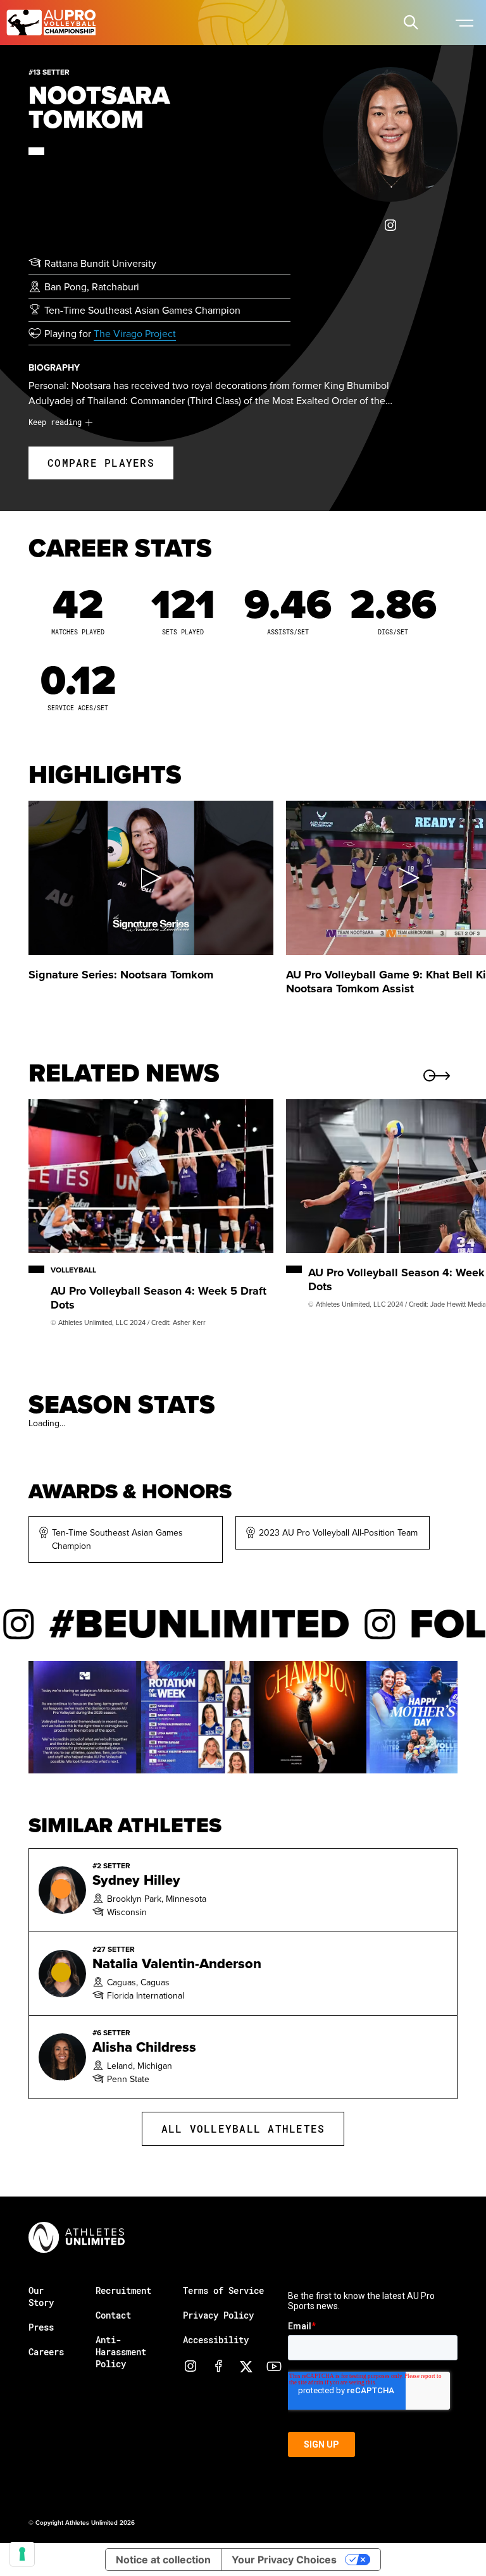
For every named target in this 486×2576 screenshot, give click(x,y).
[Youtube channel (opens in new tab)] (274, 2366)
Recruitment (123, 2290)
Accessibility (216, 2340)
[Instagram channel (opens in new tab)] (190, 2366)
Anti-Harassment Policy (121, 2352)
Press (41, 2327)
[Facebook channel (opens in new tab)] (218, 2366)
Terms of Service (223, 2290)
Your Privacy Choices (284, 2560)
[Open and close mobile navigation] (464, 22)
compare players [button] (101, 463)
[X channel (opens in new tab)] (246, 2366)
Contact (113, 2315)
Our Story (41, 2296)
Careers (46, 2352)
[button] (411, 22)
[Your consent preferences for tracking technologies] (22, 2554)
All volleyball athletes (243, 2129)
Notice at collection (163, 2560)
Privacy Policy (218, 2315)
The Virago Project (135, 333)
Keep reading (55, 422)
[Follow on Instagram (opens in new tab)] (390, 225)
